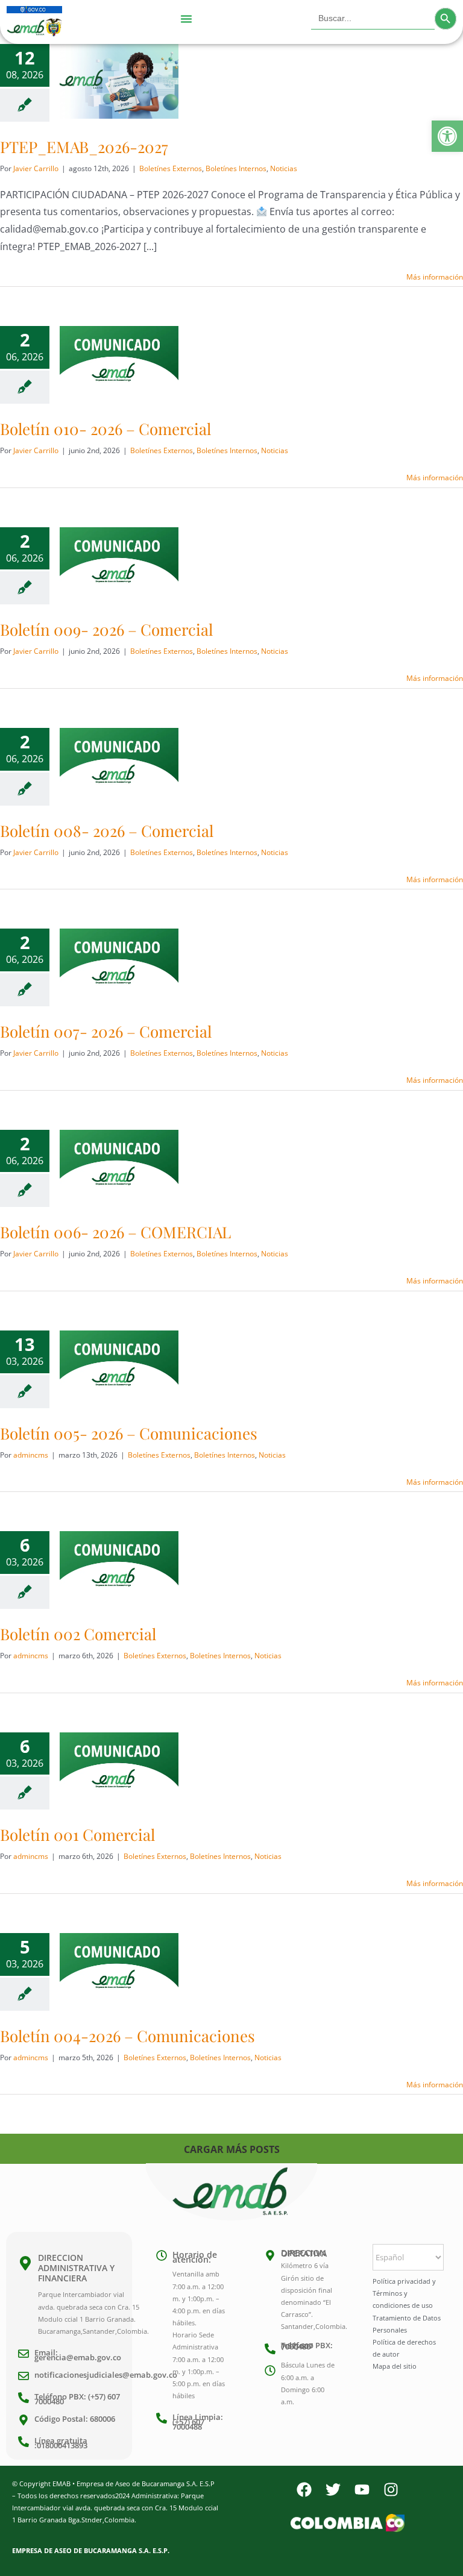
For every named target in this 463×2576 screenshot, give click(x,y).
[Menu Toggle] (186, 19)
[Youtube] (362, 2490)
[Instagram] (391, 2490)
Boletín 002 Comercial (78, 1634)
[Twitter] (333, 2490)
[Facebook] (304, 2490)
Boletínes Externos (171, 168)
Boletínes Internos (236, 168)
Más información (435, 277)
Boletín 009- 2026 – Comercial (106, 629)
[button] (447, 136)
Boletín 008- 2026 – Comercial (107, 831)
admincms (31, 1455)
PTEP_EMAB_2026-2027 (84, 147)
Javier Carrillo (36, 168)
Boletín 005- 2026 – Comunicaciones (129, 1433)
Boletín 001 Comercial (77, 1835)
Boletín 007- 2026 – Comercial (106, 1031)
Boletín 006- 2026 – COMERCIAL (115, 1232)
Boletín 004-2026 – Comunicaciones (128, 2036)
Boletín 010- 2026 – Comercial (106, 429)
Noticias (284, 168)
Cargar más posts (232, 2149)
